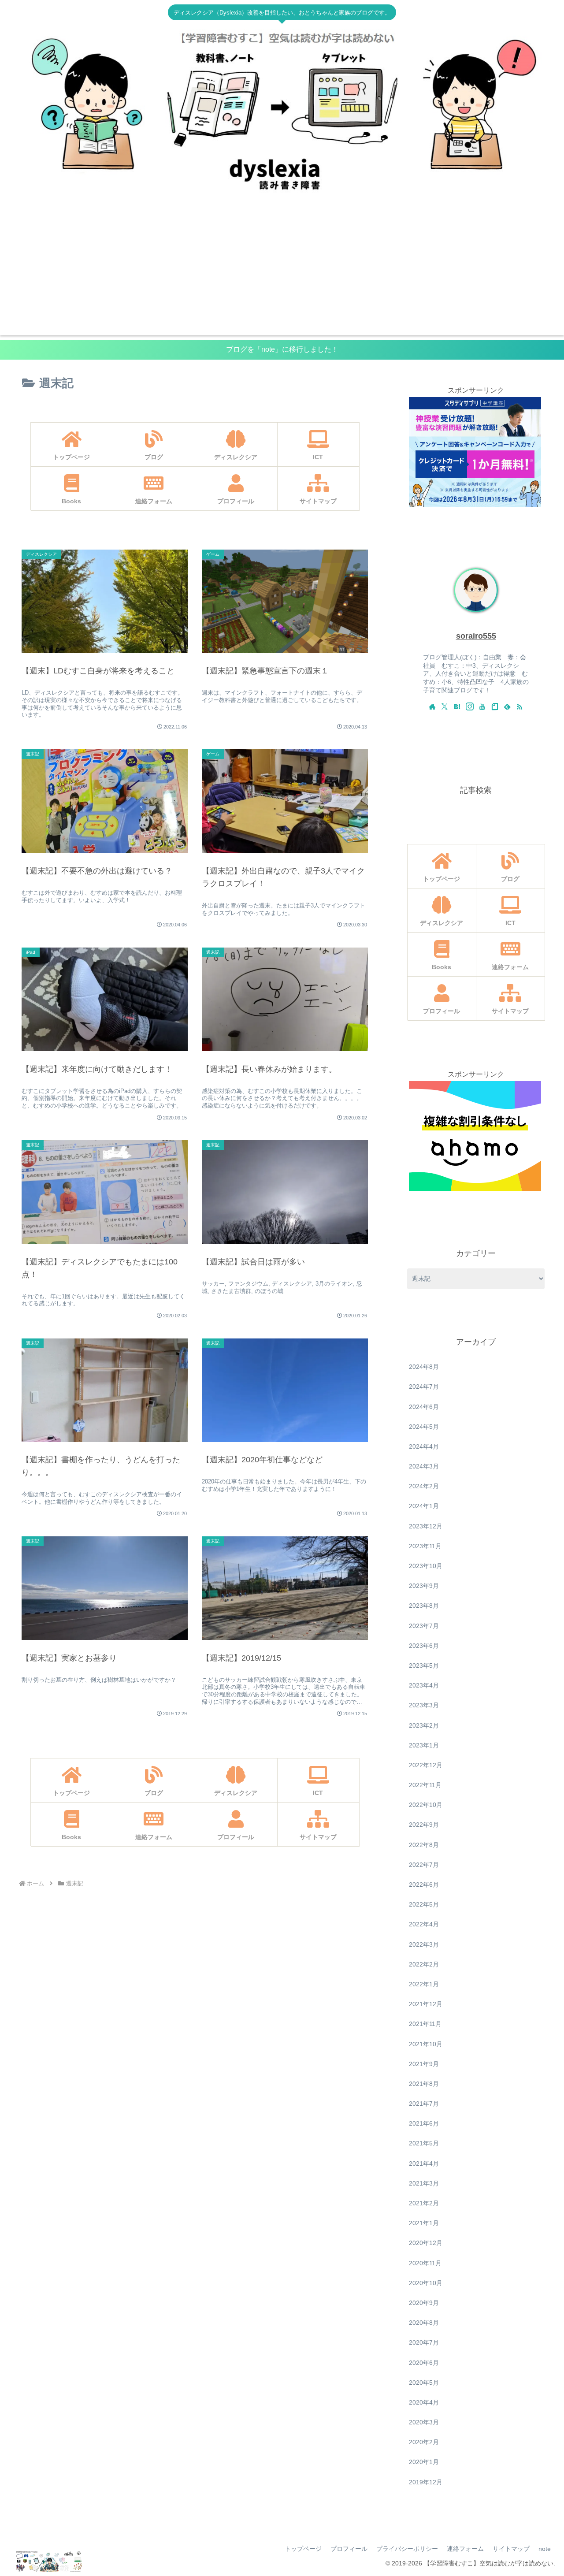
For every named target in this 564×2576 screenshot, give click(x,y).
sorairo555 (476, 636)
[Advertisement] (282, 274)
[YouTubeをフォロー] (482, 706)
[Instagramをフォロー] (470, 706)
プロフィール (349, 2549)
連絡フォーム (465, 2549)
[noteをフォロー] (495, 706)
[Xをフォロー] (445, 706)
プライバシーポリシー (407, 2549)
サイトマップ (511, 2549)
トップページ (303, 2549)
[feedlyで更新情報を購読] (507, 706)
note (545, 2549)
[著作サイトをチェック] (432, 706)
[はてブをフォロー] (457, 706)
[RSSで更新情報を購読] (519, 706)
